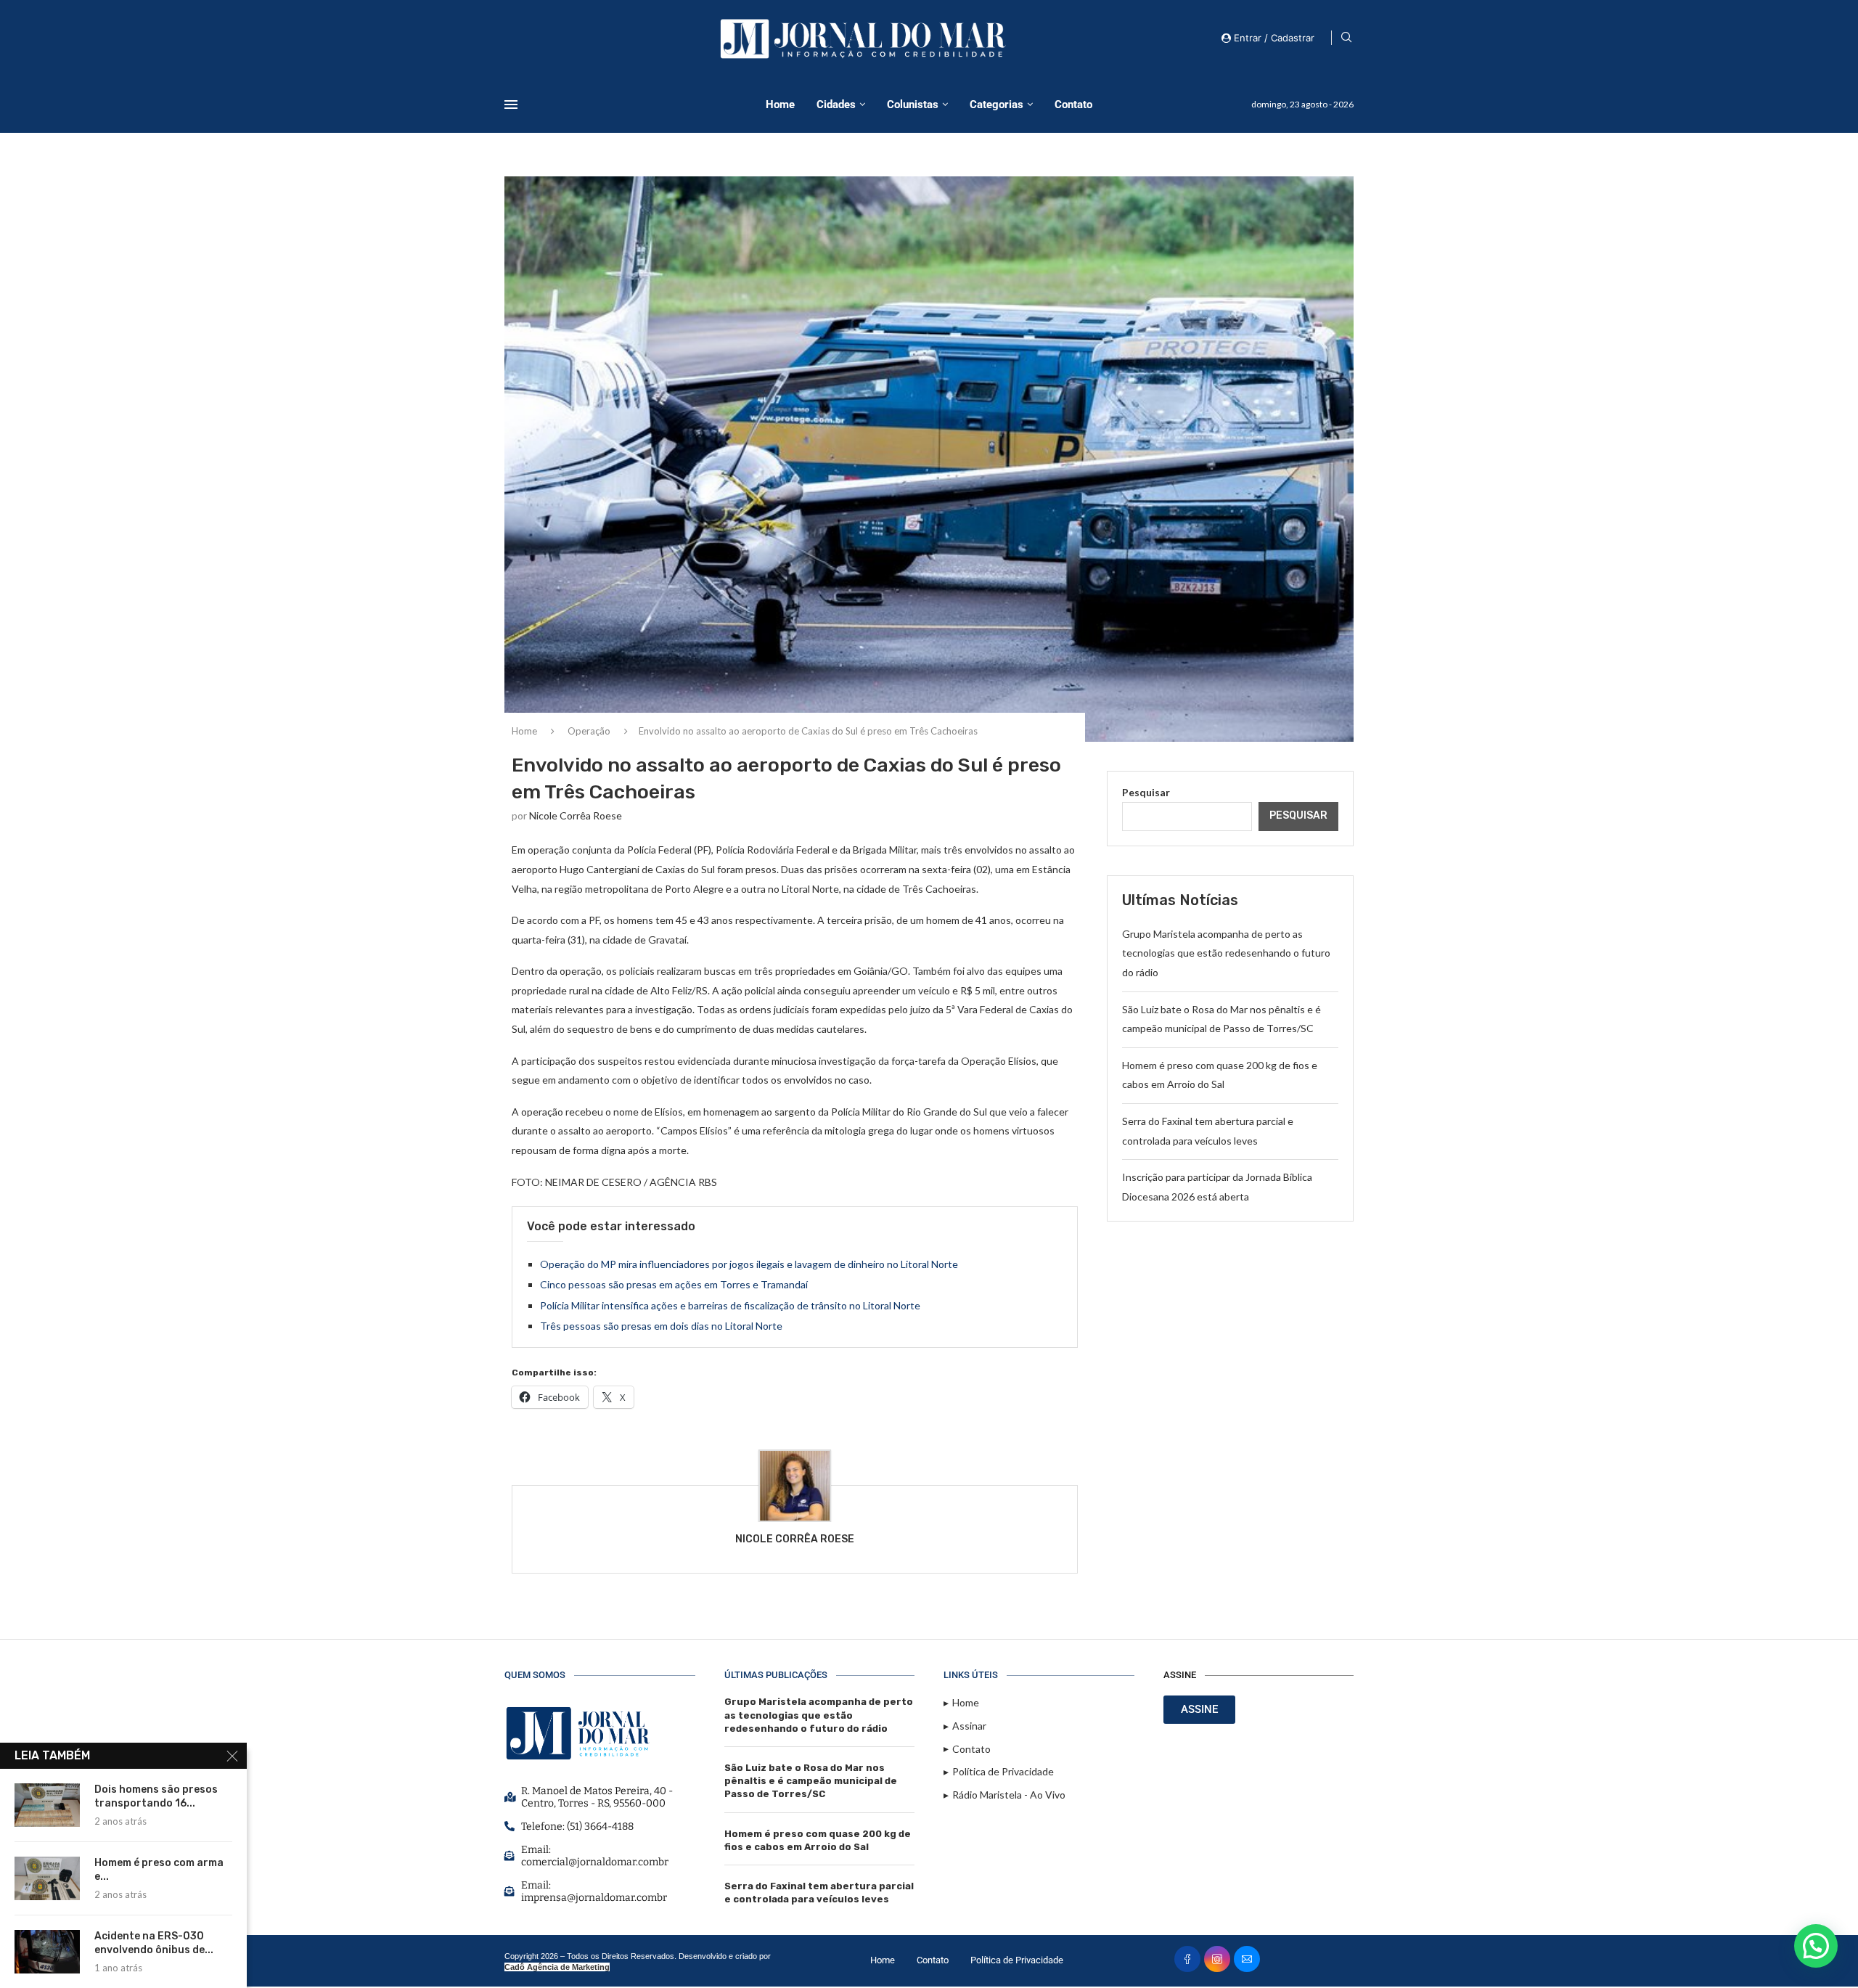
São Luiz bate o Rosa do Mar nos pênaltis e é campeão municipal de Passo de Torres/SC (811, 1781)
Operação (589, 731)
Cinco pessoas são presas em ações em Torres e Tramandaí (674, 1284)
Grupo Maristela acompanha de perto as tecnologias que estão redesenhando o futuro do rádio (1226, 953)
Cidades (836, 105)
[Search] (1346, 38)
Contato (1073, 105)
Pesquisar (1146, 792)
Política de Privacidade (1017, 1960)
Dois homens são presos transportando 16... (156, 1796)
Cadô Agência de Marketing (557, 1967)
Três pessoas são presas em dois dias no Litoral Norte (661, 1326)
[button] (1816, 1946)
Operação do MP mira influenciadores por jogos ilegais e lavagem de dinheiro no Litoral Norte (749, 1264)
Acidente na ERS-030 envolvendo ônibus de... (154, 1943)
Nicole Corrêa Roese (576, 815)
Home (780, 105)
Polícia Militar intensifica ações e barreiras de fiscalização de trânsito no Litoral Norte (730, 1305)
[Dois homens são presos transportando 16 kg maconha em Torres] (47, 1805)
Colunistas (913, 105)
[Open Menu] (511, 105)
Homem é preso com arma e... (159, 1870)
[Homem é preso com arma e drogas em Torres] (47, 1878)
